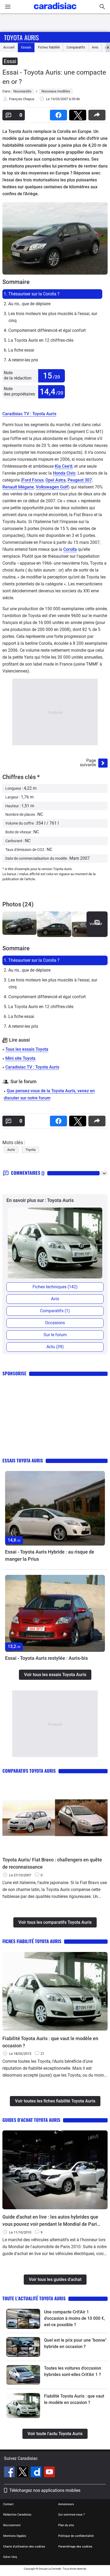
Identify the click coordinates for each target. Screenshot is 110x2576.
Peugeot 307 (80, 480)
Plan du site (66, 2525)
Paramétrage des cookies (75, 2547)
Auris (11, 1150)
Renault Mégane (18, 487)
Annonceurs (66, 2504)
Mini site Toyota (20, 1058)
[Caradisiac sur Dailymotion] (37, 2473)
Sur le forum (55, 1335)
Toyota (30, 1150)
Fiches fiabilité (49, 47)
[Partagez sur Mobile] (98, 113)
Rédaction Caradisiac (17, 2515)
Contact (8, 2504)
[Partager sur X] (79, 113)
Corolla (70, 549)
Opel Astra (56, 480)
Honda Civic (64, 473)
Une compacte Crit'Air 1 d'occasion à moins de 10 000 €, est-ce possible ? (74, 2318)
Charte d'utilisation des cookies (24, 2547)
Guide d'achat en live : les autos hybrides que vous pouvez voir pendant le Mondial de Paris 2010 (51, 2221)
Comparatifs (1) (55, 1311)
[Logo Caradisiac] (55, 11)
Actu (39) (55, 1347)
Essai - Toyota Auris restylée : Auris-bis (46, 1658)
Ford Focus (33, 480)
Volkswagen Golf (52, 487)
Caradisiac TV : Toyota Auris (29, 414)
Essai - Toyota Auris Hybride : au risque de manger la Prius (50, 1555)
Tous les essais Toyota (27, 1049)
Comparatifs (76, 47)
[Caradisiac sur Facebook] (10, 2473)
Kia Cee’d (64, 466)
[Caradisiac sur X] (23, 2473)
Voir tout (96, 924)
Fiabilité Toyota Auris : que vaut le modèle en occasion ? (50, 2042)
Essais (26, 47)
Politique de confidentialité (76, 2536)
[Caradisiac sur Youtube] (49, 2473)
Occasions (55, 1323)
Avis (95, 47)
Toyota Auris (21, 37)
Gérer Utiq (10, 2557)
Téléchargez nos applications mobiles (45, 2490)
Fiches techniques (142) (55, 1287)
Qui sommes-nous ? (71, 2515)
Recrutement (12, 2525)
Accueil (9, 47)
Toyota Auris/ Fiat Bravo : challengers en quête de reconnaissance (52, 1863)
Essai (10, 61)
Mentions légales (15, 2536)
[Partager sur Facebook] (60, 113)
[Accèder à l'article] (55, 1508)
